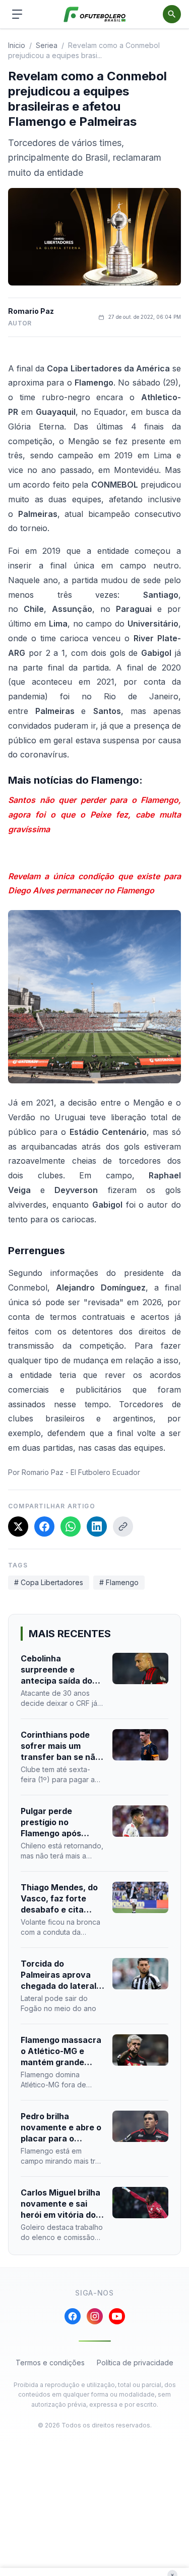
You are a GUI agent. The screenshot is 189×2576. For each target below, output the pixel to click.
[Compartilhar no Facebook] (44, 1526)
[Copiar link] (123, 1526)
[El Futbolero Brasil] (94, 14)
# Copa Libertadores (49, 1582)
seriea (47, 45)
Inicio (17, 45)
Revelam (24, 876)
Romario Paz (31, 311)
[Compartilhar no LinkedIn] (97, 1526)
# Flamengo (119, 1582)
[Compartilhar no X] (18, 1526)
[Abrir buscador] (172, 14)
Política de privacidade (135, 2363)
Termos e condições (50, 2363)
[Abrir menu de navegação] (17, 14)
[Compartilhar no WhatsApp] (71, 1526)
